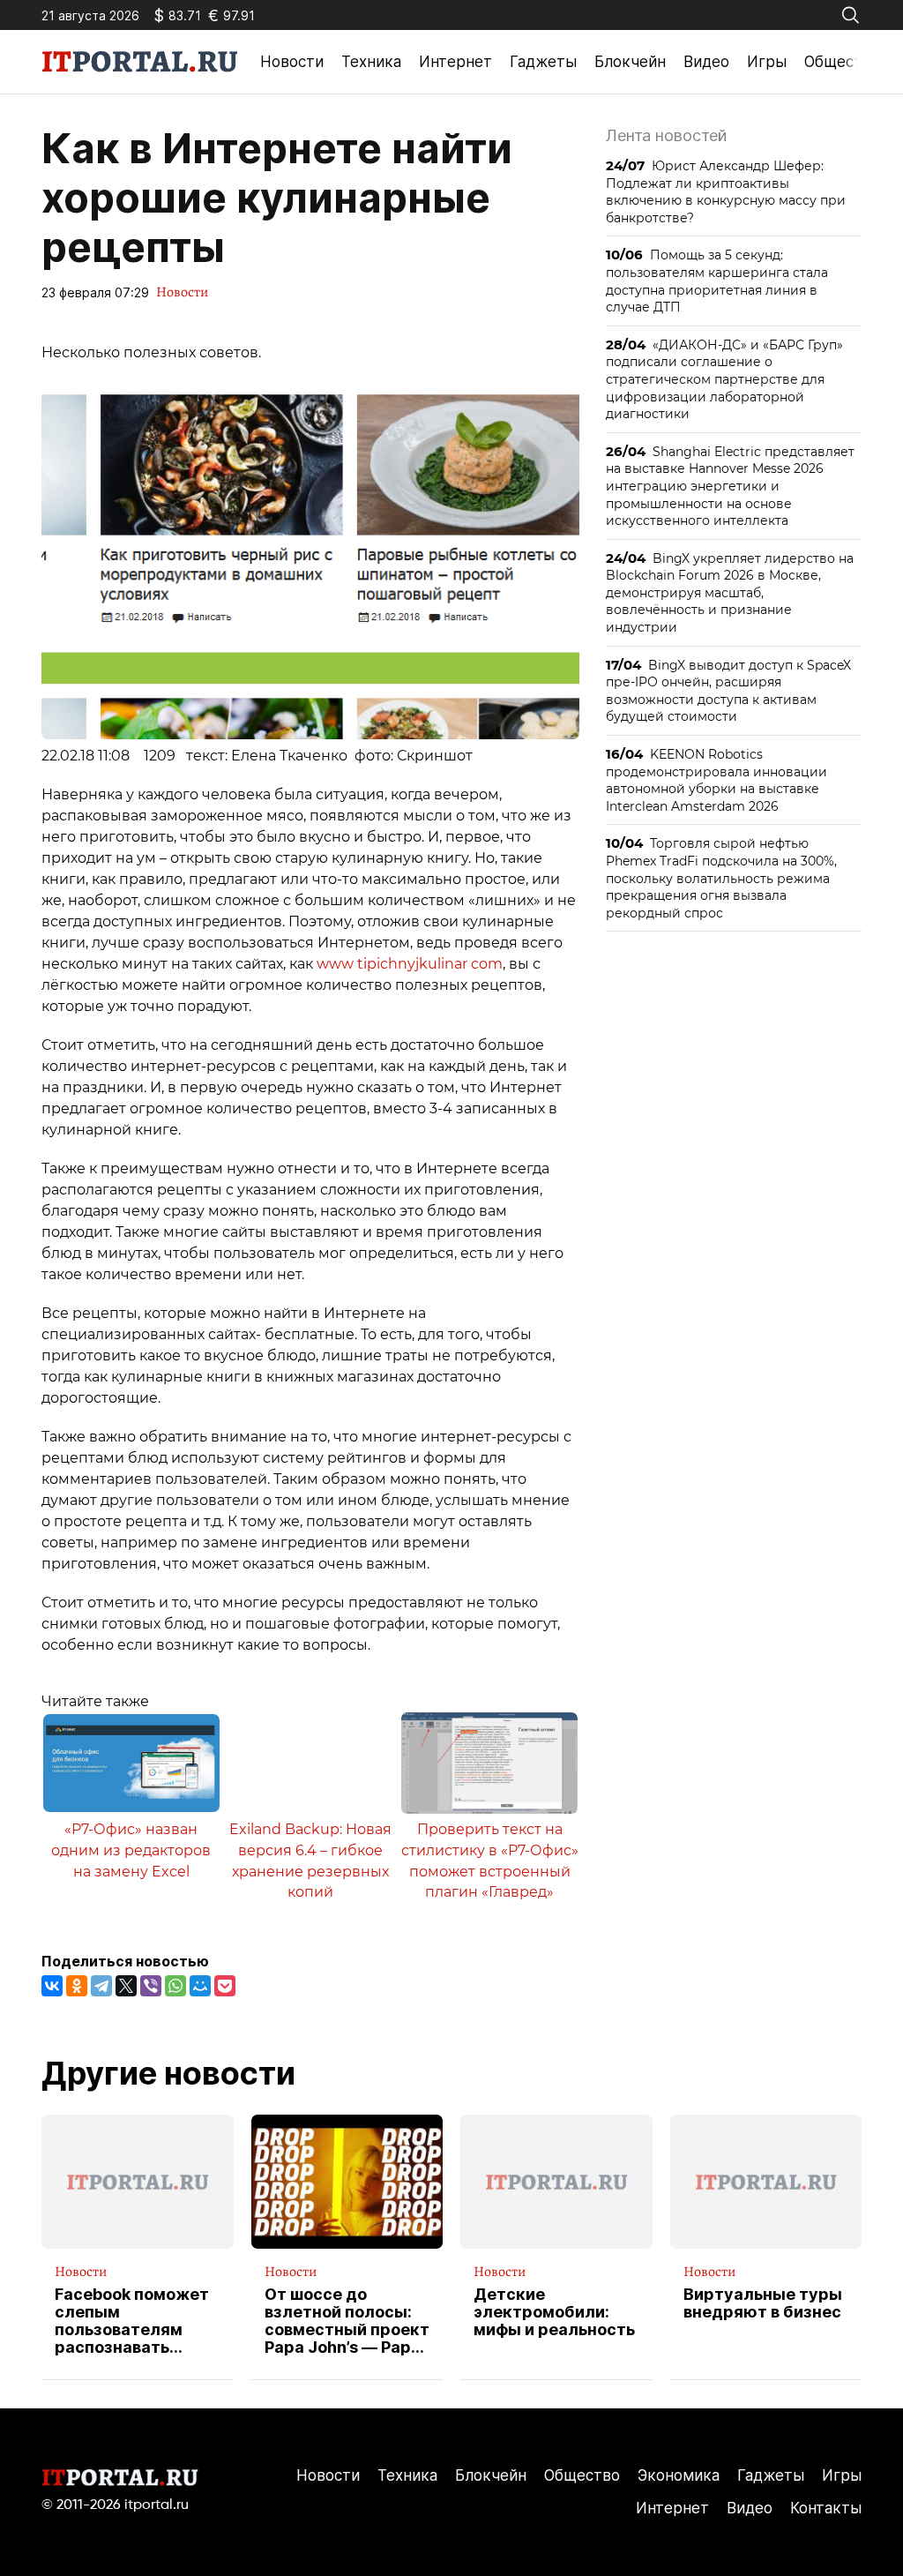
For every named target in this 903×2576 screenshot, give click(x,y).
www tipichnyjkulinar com (410, 964)
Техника (371, 62)
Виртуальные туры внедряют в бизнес (763, 2303)
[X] (126, 1986)
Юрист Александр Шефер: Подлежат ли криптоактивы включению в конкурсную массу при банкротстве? (726, 191)
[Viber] (151, 1986)
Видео (706, 62)
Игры (767, 62)
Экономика (679, 2475)
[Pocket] (225, 1986)
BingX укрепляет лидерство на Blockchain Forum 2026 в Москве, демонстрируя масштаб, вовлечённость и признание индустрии (730, 592)
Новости (292, 62)
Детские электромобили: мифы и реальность (554, 2312)
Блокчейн (630, 62)
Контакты (826, 2508)
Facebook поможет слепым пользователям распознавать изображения (132, 2321)
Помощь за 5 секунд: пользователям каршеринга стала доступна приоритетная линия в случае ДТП (717, 281)
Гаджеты (543, 62)
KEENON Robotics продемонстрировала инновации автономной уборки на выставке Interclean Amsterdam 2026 (716, 780)
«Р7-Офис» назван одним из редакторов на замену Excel (131, 1850)
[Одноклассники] (77, 1986)
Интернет (455, 62)
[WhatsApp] (175, 1986)
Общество (842, 62)
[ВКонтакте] (52, 1986)
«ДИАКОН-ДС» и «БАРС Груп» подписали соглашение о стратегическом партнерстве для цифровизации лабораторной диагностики (724, 379)
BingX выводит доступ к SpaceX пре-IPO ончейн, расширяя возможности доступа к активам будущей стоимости (728, 691)
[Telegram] (101, 1986)
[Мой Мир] (200, 1986)
